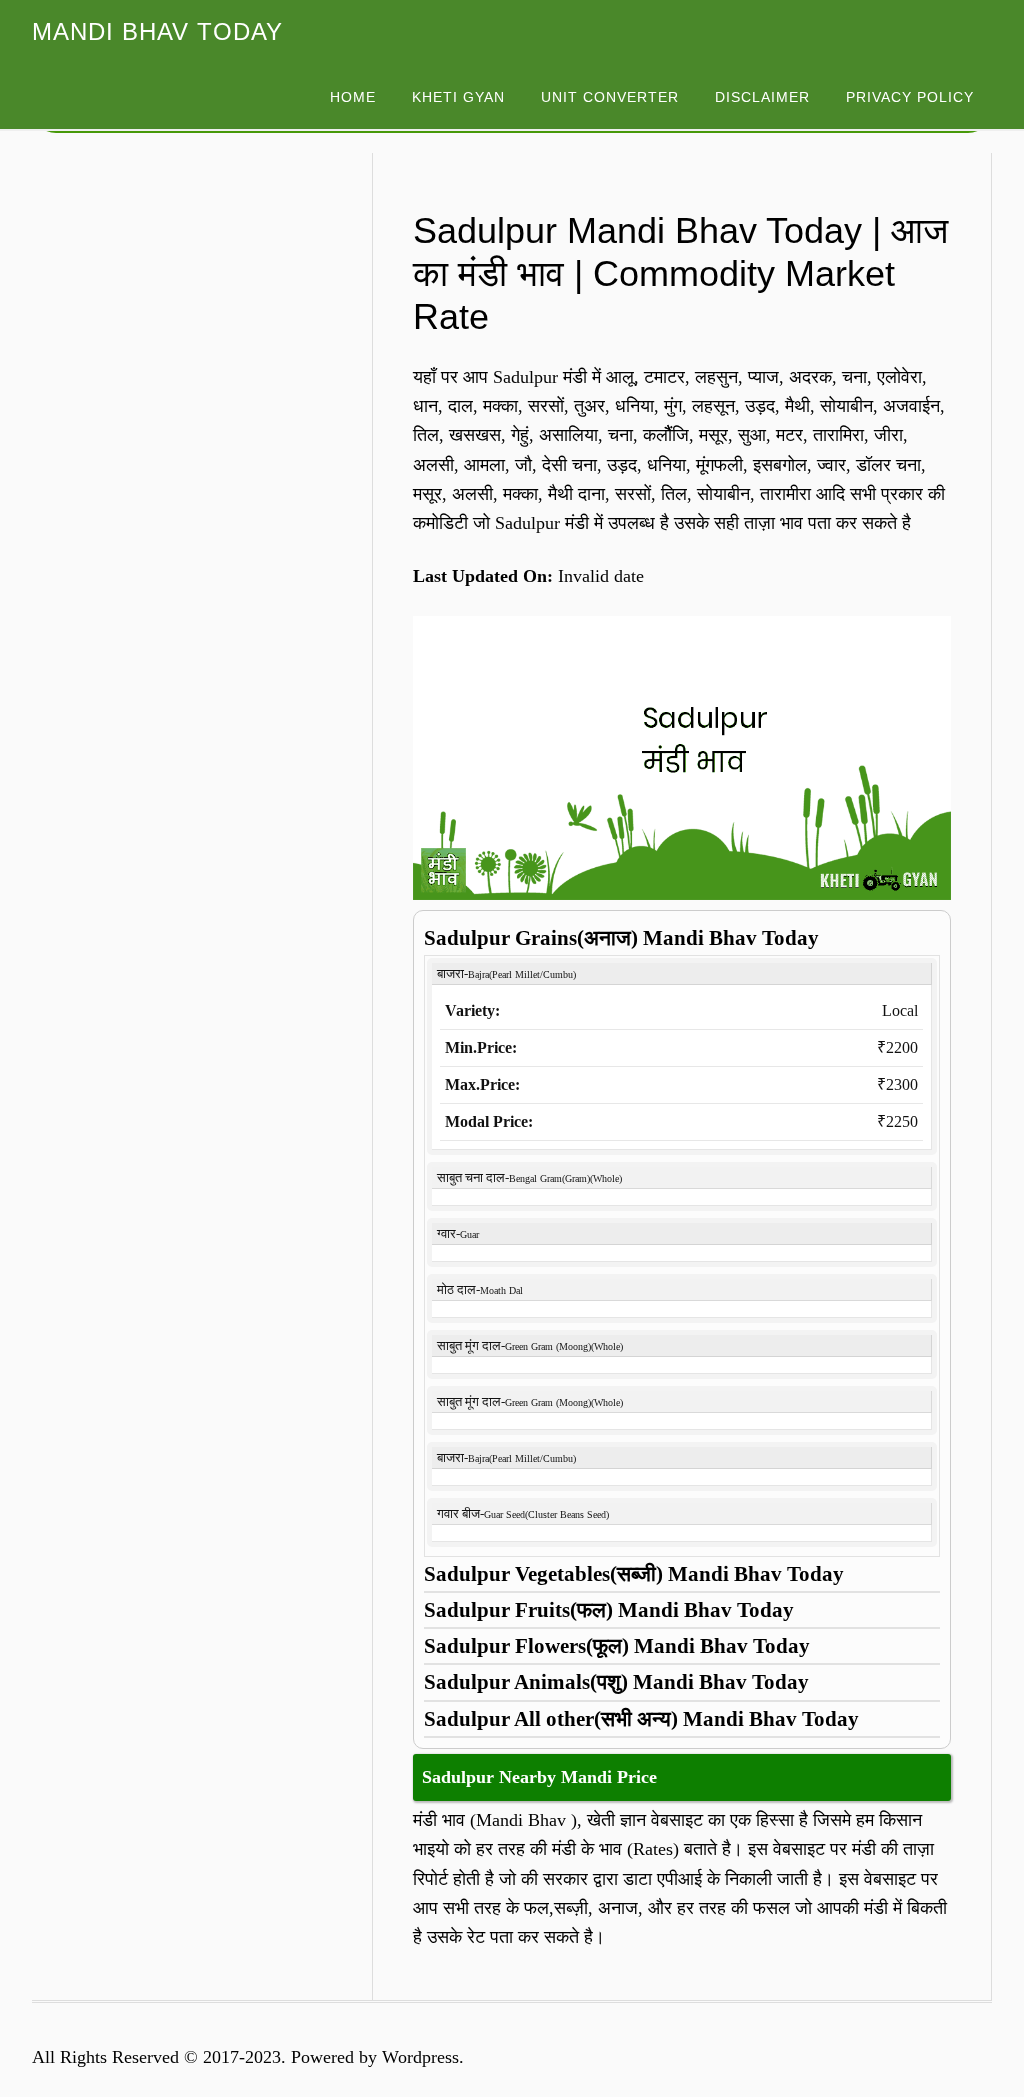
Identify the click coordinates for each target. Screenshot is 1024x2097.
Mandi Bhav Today (157, 31)
